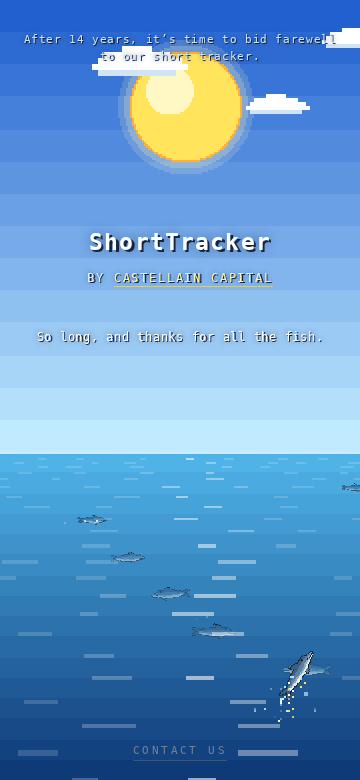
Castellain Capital (193, 278)
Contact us (180, 750)
